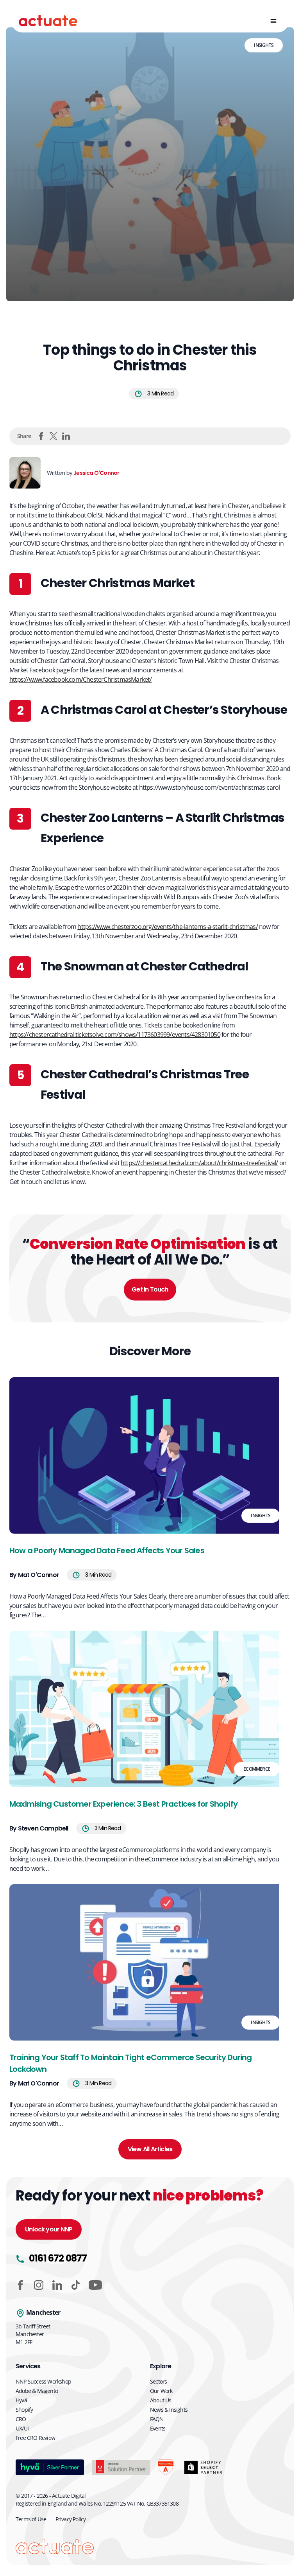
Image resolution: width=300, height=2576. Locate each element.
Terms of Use (31, 2519)
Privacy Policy (71, 2519)
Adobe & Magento (37, 2391)
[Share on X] (54, 436)
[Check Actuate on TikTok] (76, 2285)
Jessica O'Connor (96, 473)
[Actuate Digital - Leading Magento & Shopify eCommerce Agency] (48, 21)
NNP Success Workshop (43, 2381)
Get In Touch (150, 1289)
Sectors (158, 2381)
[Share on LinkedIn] (66, 436)
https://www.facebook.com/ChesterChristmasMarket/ (81, 679)
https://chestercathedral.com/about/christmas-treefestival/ (199, 1163)
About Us (161, 2400)
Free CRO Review (35, 2438)
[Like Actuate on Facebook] (20, 2285)
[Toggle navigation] (273, 21)
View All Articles (150, 2149)
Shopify (24, 2410)
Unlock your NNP (49, 2229)
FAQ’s (156, 2419)
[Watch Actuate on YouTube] (95, 2285)
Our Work (161, 2391)
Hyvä (21, 2400)
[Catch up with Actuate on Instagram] (39, 2285)
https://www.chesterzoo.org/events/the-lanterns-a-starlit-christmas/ (167, 927)
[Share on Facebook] (41, 436)
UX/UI (22, 2428)
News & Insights (169, 2410)
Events (158, 2428)
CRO (21, 2419)
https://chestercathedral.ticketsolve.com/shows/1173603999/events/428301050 (115, 1035)
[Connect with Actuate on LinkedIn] (57, 2285)
